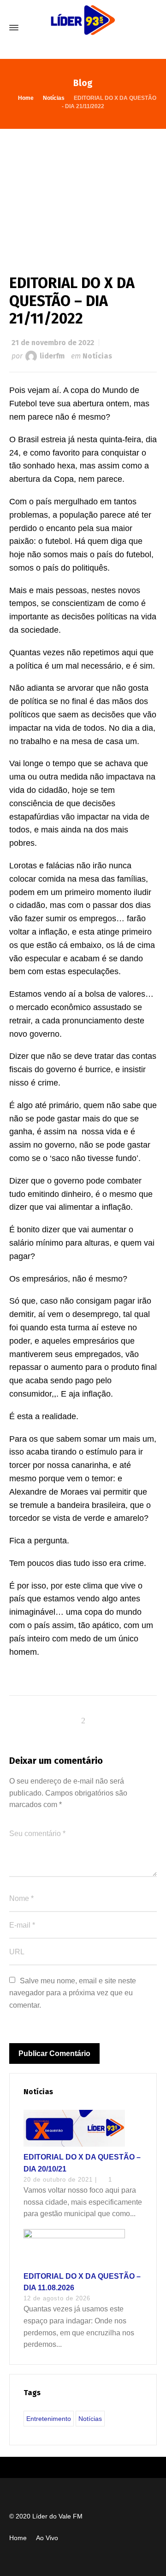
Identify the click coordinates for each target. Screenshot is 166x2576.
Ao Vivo (47, 2538)
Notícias (97, 356)
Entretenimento (49, 2419)
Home (18, 2538)
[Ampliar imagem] (83, 192)
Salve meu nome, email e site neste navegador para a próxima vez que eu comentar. (74, 1993)
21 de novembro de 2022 (53, 343)
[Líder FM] (83, 28)
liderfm (52, 356)
